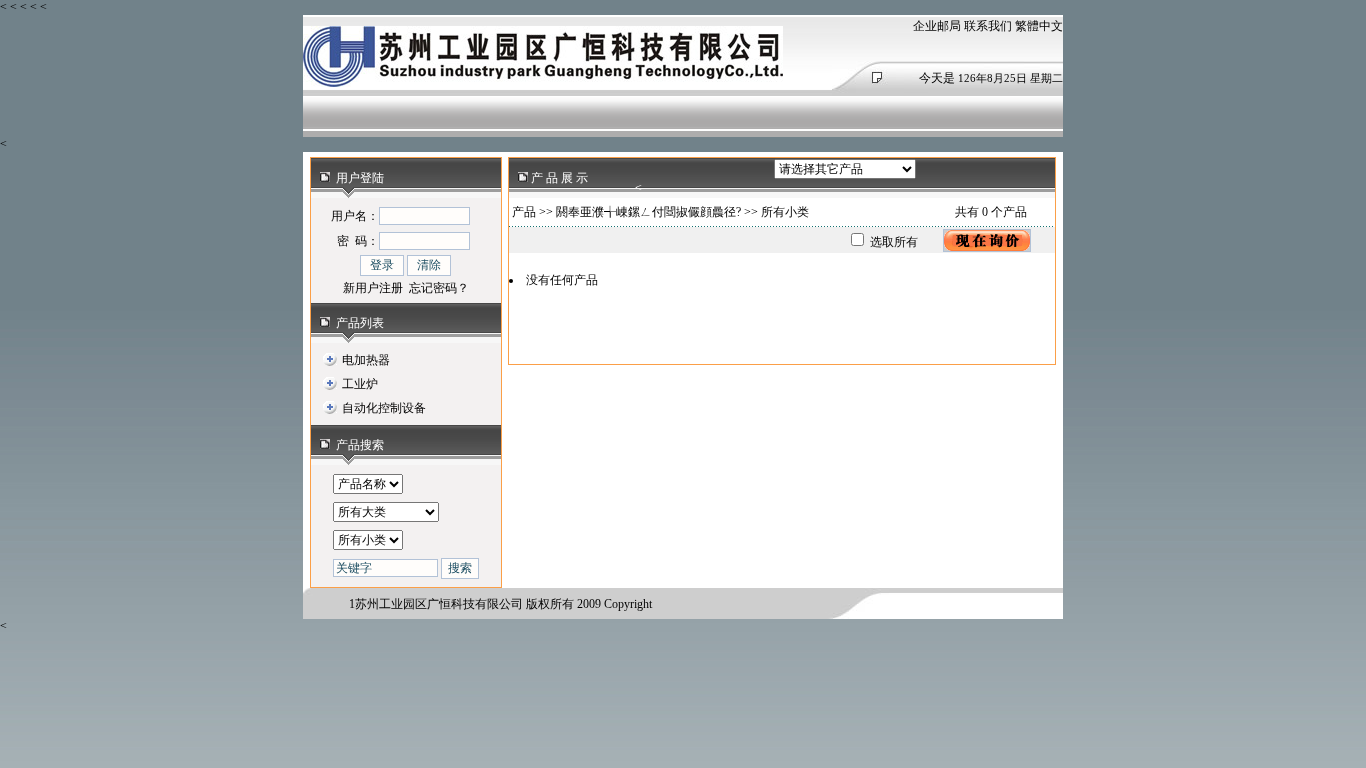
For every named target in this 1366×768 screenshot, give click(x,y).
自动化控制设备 (384, 408)
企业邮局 (937, 26)
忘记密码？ (439, 288)
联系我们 (988, 26)
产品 (524, 212)
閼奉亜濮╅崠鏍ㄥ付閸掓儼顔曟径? (648, 212)
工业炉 (360, 384)
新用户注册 (373, 288)
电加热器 (366, 360)
